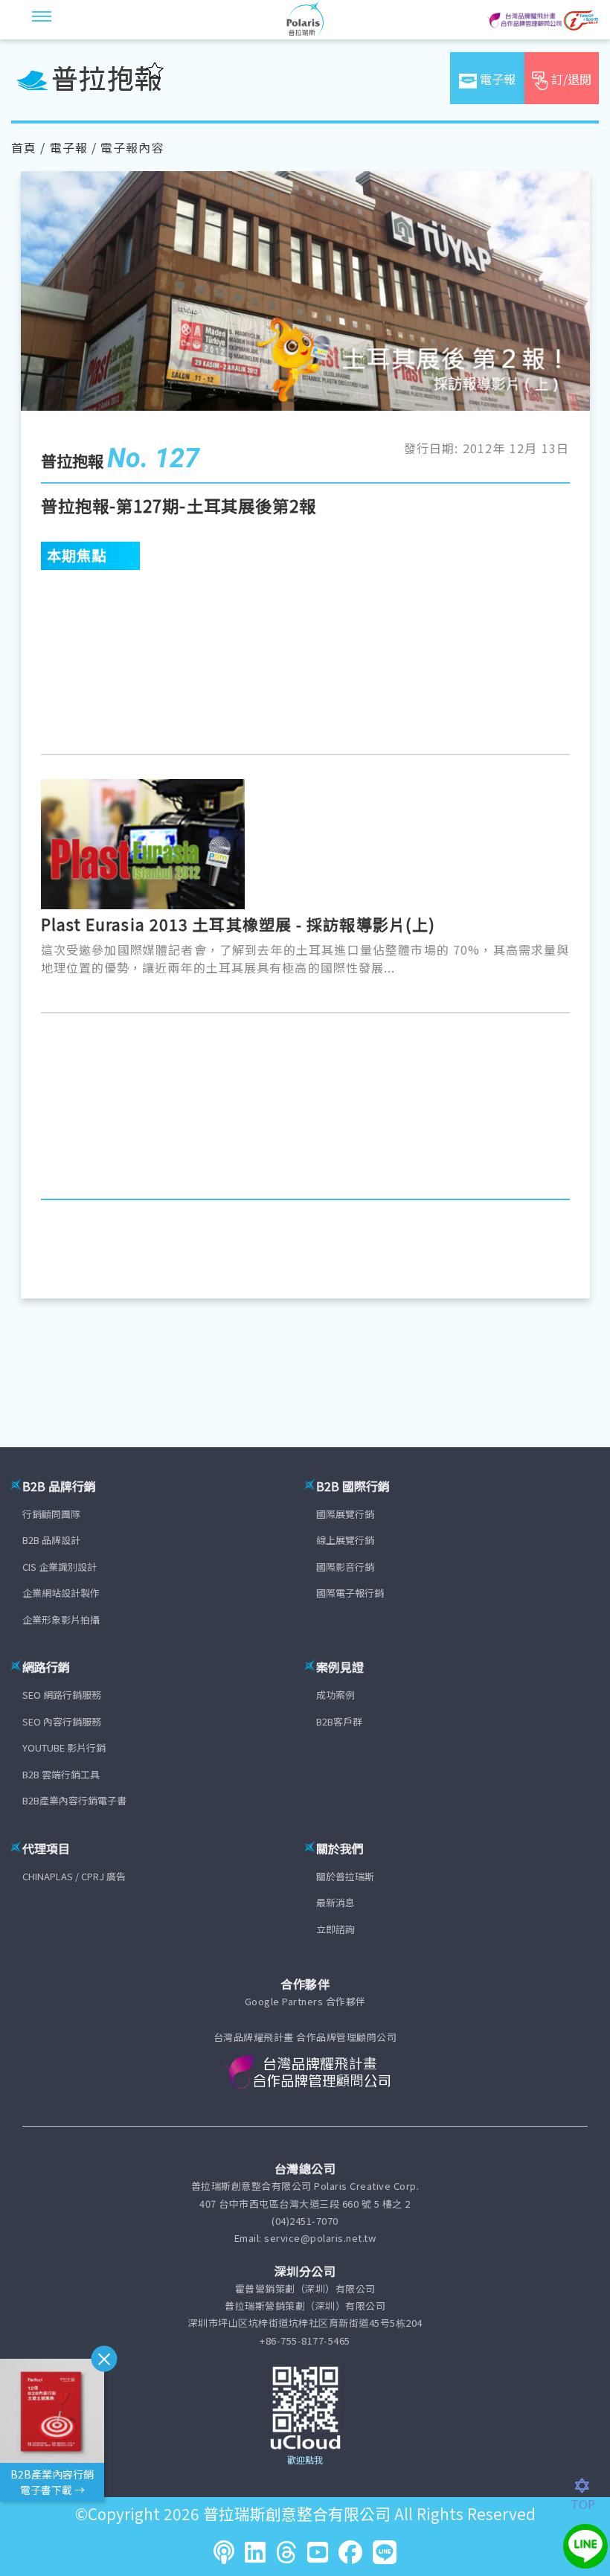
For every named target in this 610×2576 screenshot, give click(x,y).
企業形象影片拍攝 (61, 1619)
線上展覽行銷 (345, 1540)
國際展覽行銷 (345, 1514)
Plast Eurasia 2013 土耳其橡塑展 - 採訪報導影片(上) (238, 924)
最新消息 (335, 1902)
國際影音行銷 (345, 1567)
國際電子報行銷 (350, 1593)
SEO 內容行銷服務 (62, 1721)
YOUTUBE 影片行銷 (64, 1747)
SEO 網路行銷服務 (62, 1695)
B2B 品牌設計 (51, 1540)
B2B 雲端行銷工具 (61, 1774)
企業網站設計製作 (61, 1593)
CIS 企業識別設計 (60, 1567)
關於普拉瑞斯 (345, 1876)
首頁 (24, 147)
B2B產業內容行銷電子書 (74, 1800)
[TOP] (590, 2486)
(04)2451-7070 (305, 2221)
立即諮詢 (335, 1929)
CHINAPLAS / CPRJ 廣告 (74, 1876)
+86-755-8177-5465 (305, 2340)
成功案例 (335, 1695)
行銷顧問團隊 (51, 1514)
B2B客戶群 (339, 1721)
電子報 (69, 147)
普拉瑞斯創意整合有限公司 (297, 2513)
